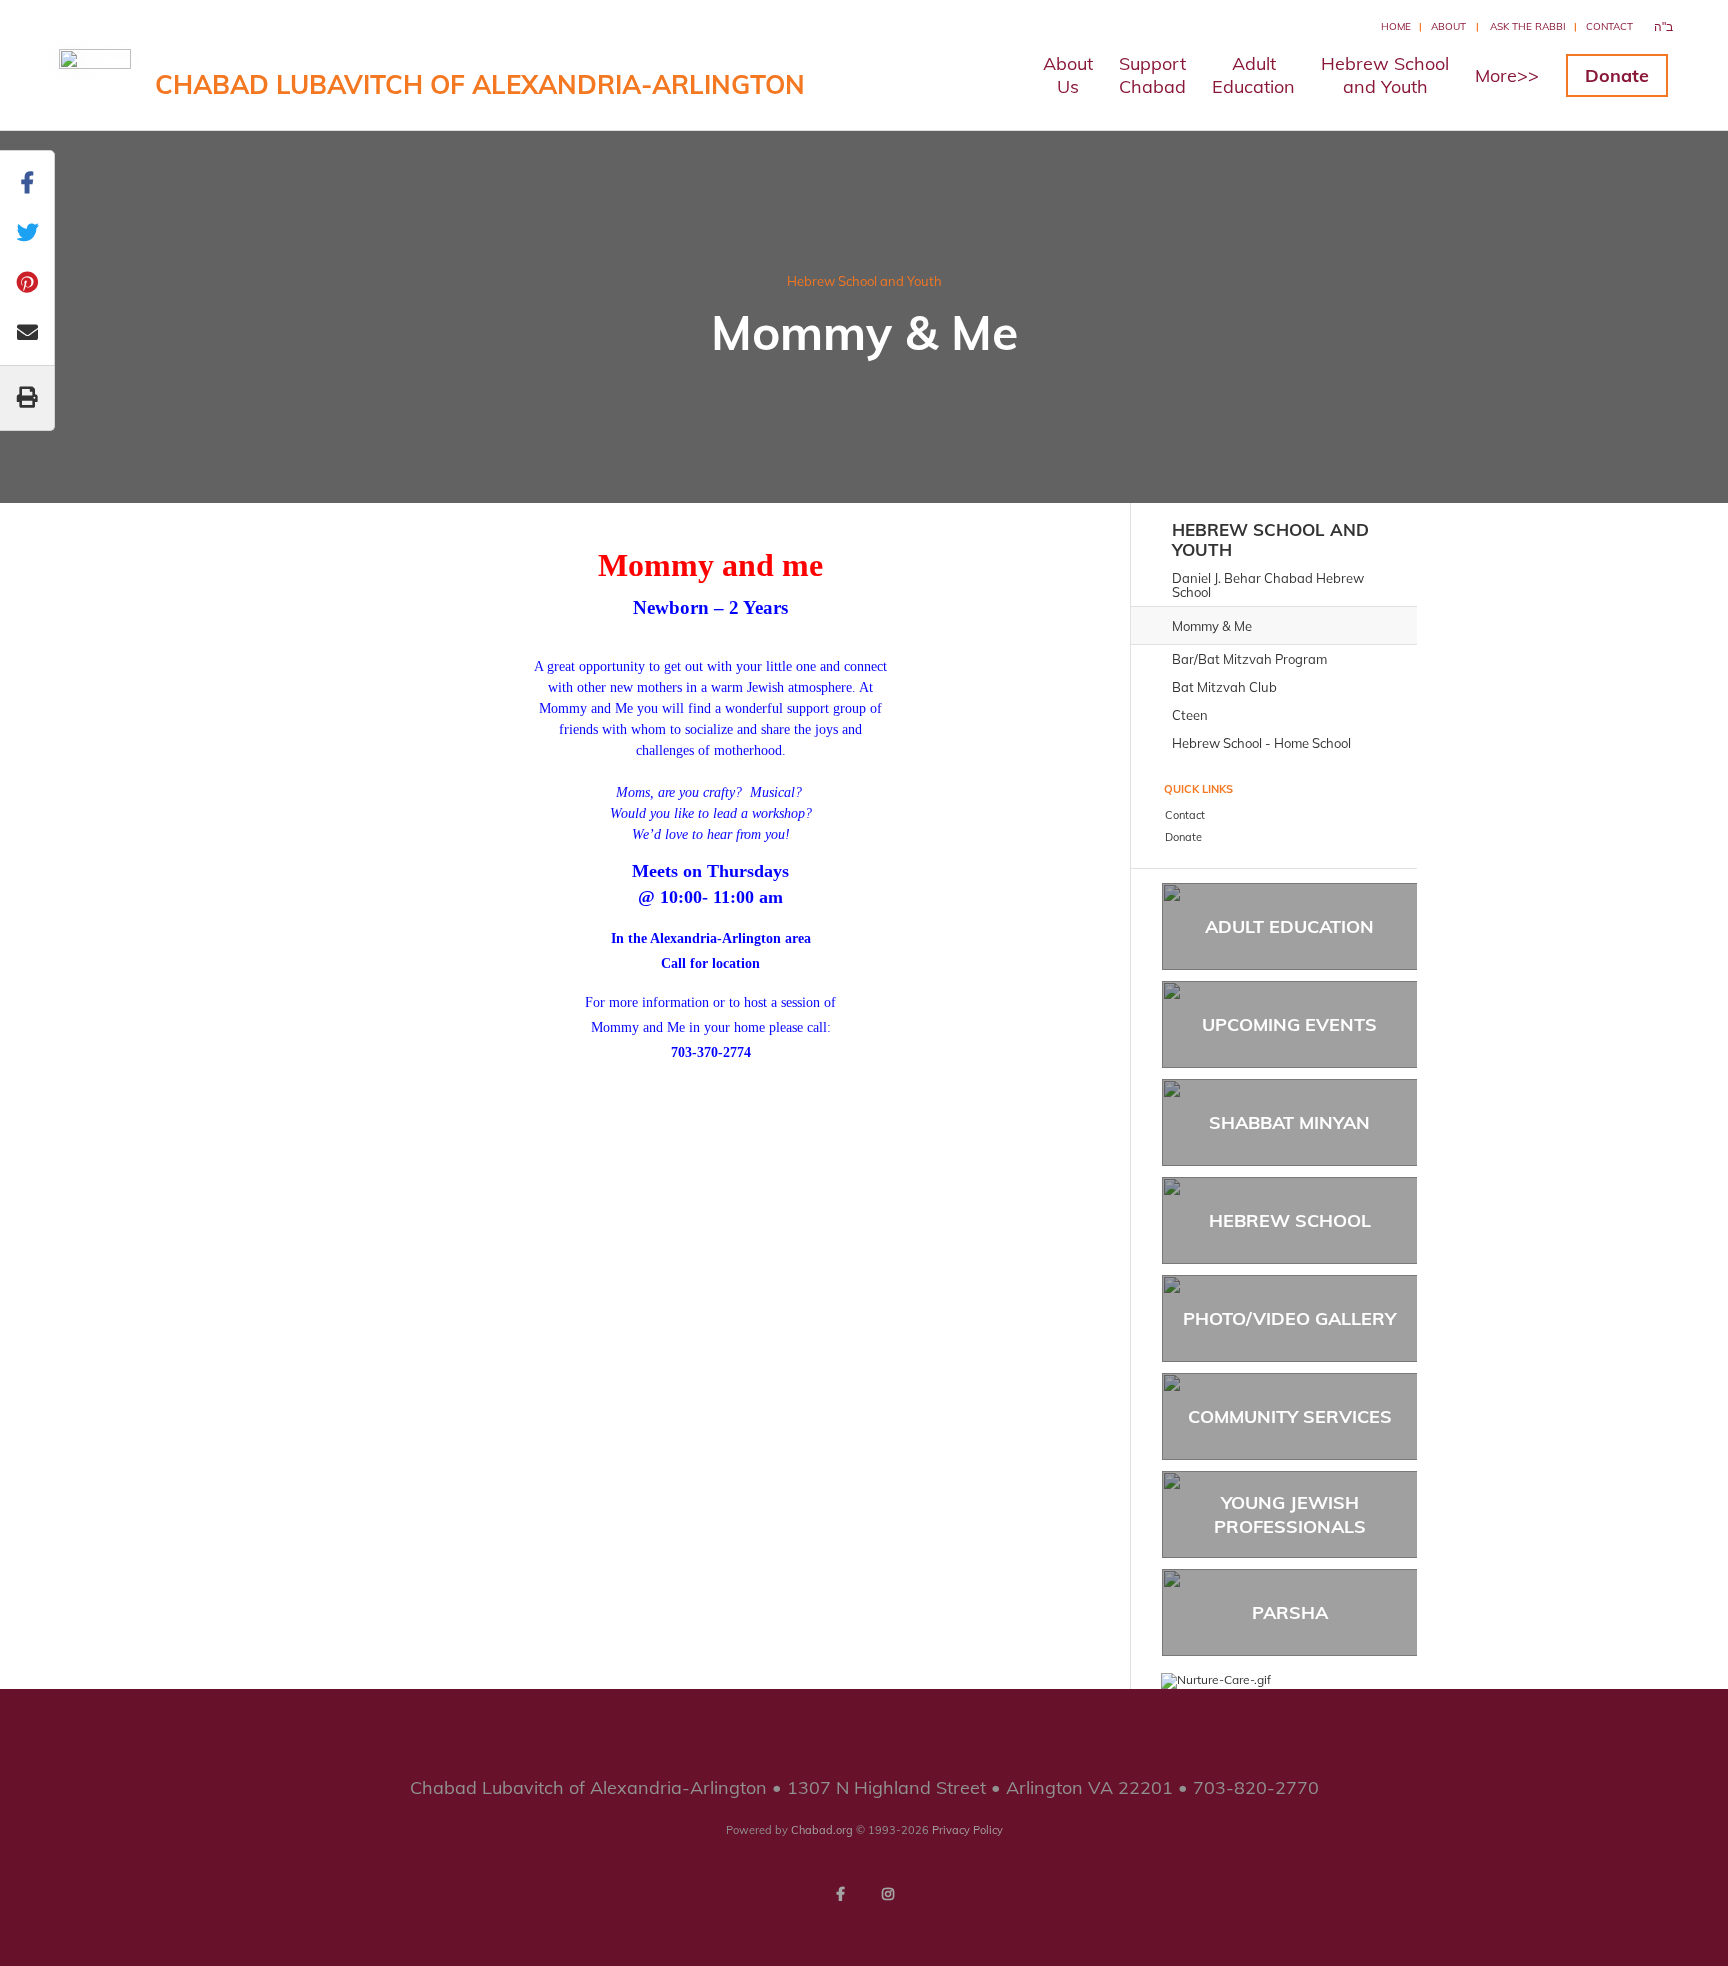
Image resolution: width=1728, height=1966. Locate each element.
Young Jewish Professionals (1290, 1514)
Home (1396, 26)
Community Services (1290, 1416)
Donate (1617, 75)
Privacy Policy (967, 1830)
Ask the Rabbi (1528, 26)
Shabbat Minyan (1289, 1122)
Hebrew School (1290, 1220)
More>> (1507, 75)
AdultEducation (1253, 75)
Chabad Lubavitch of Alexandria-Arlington (480, 84)
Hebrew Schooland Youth (1385, 75)
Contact (1609, 26)
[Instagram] (888, 1894)
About (1448, 26)
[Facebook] (840, 1894)
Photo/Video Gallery (1289, 1318)
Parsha (1290, 1612)
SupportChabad (1152, 75)
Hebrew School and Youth (864, 281)
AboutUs (1068, 75)
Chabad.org (822, 1830)
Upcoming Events (1289, 1024)
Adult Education (1289, 926)
